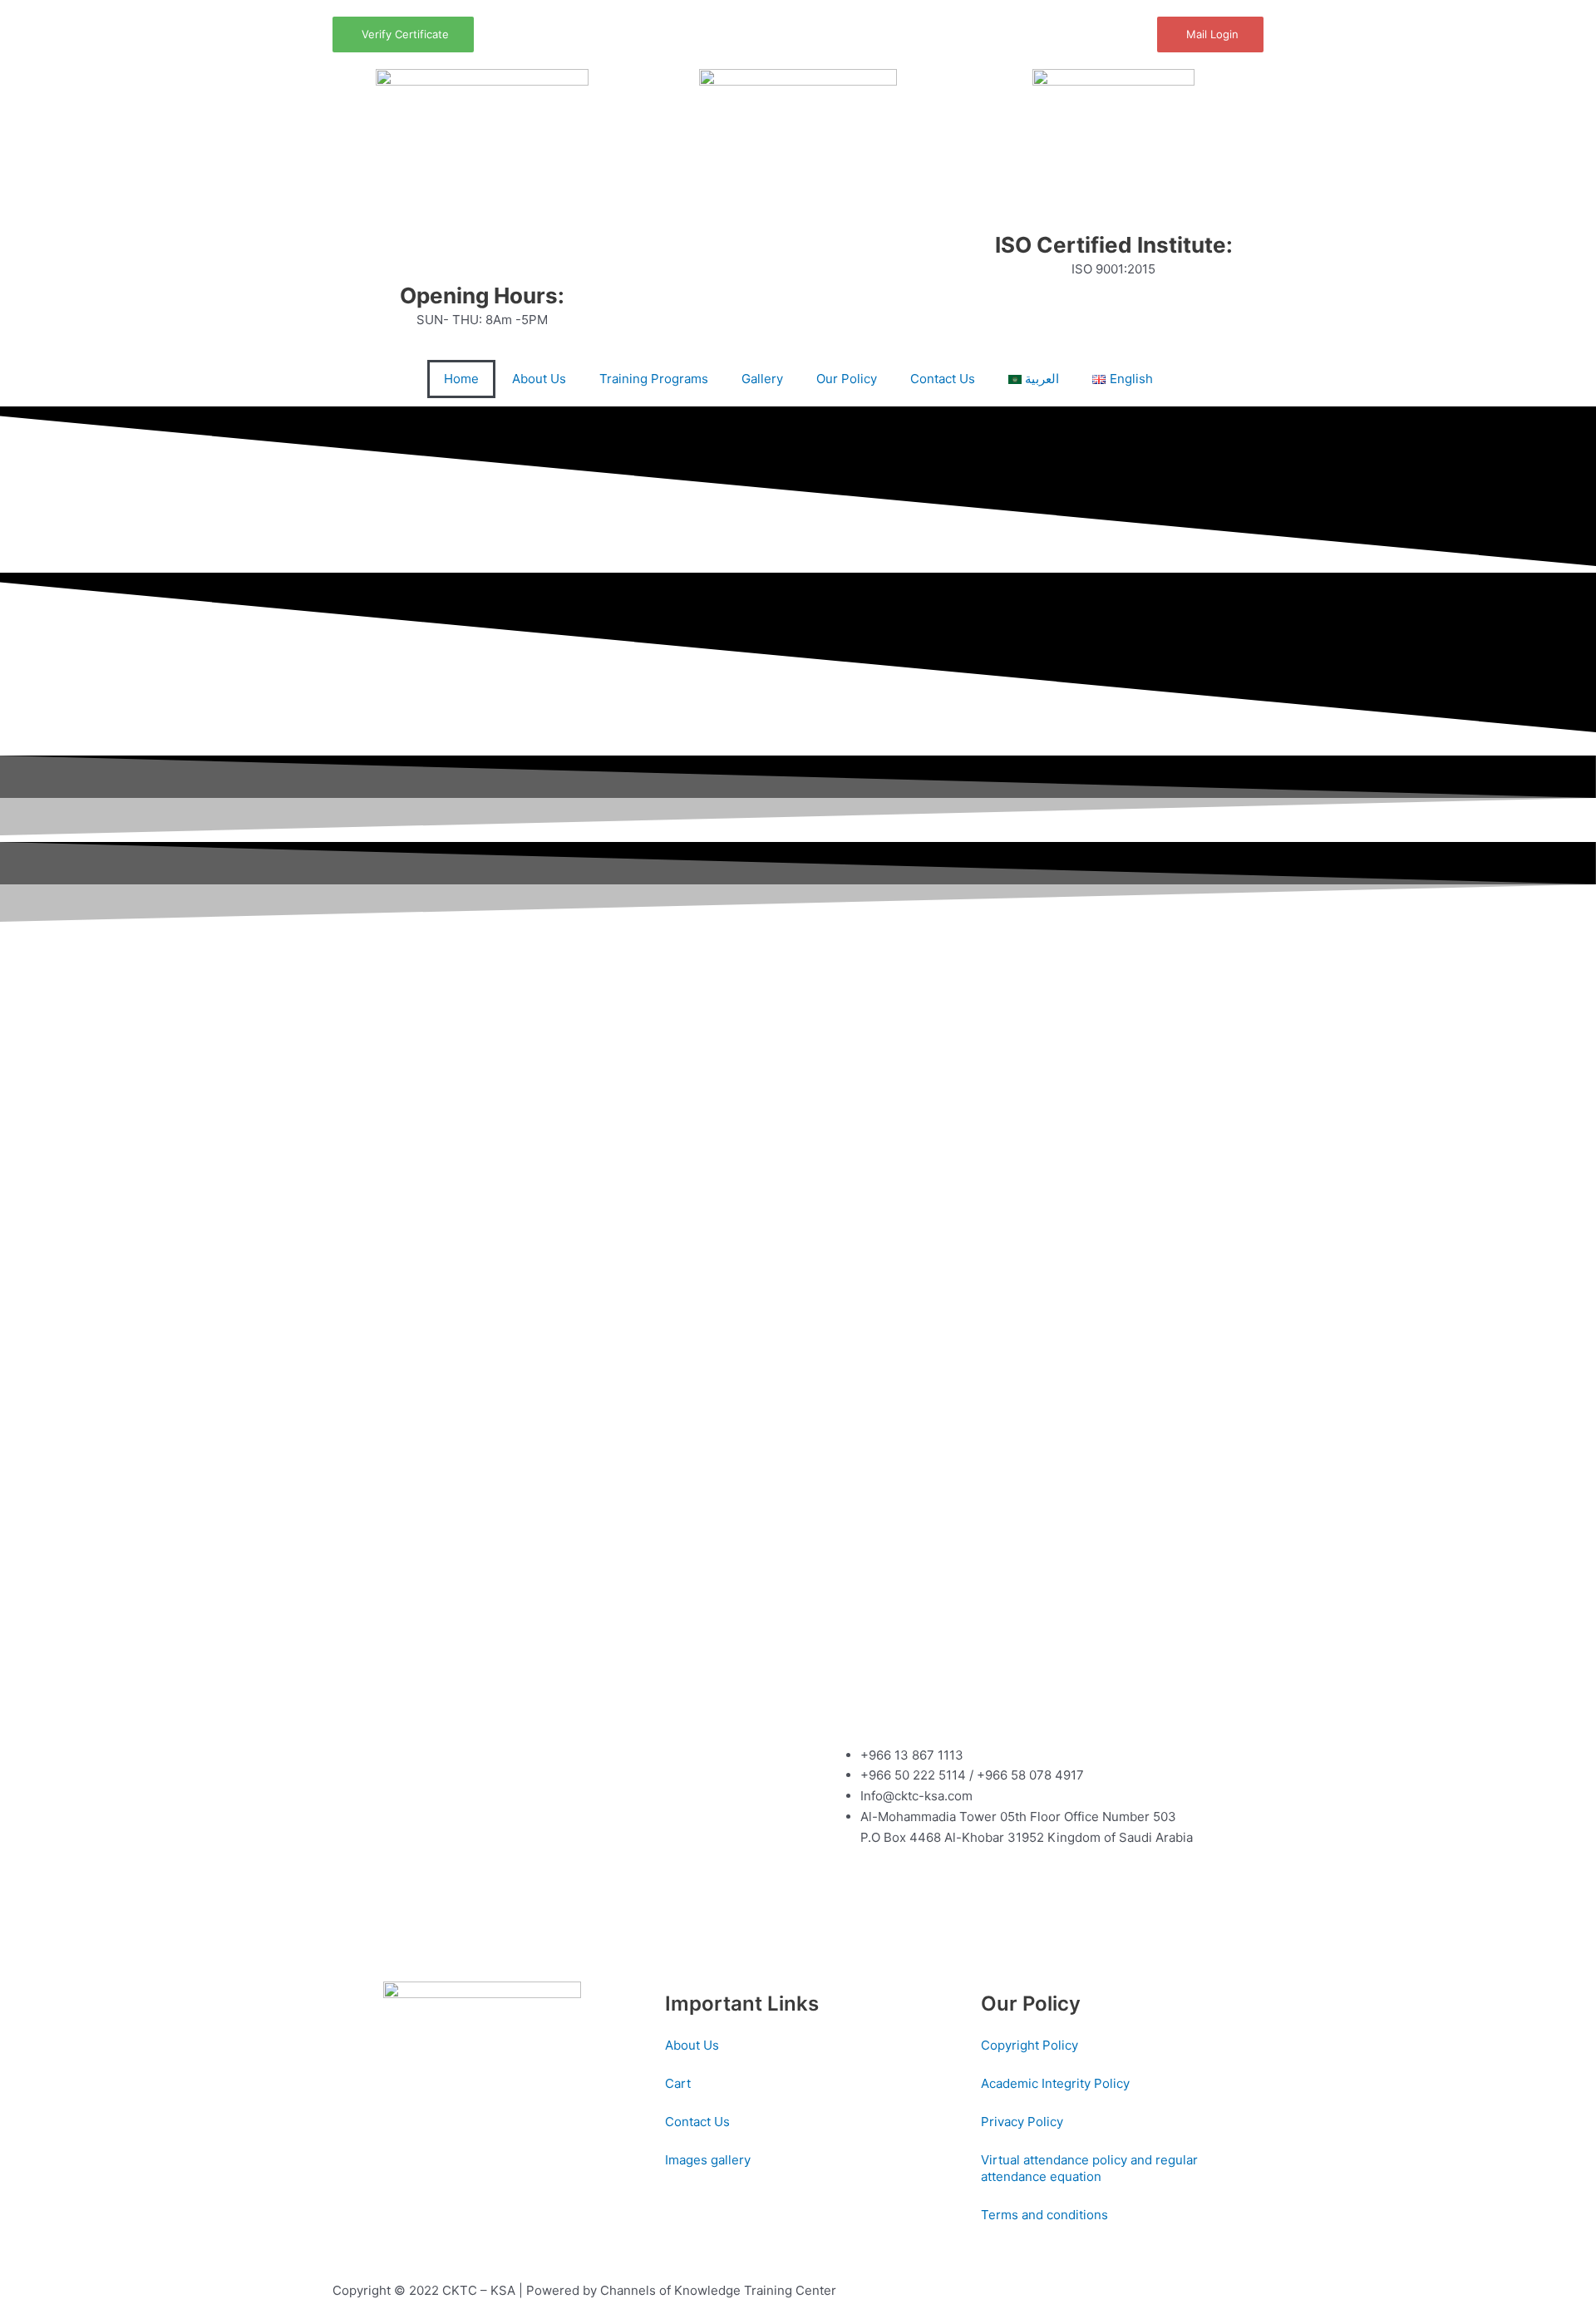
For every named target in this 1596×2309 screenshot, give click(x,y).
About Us (539, 379)
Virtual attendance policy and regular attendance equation (1089, 2168)
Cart (678, 2083)
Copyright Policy (1030, 2045)
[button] (25, 747)
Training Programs (654, 379)
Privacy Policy (1022, 2122)
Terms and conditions (1044, 2215)
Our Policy (847, 379)
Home (461, 379)
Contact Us (943, 379)
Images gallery (708, 2160)
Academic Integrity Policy (1055, 2083)
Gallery (762, 379)
